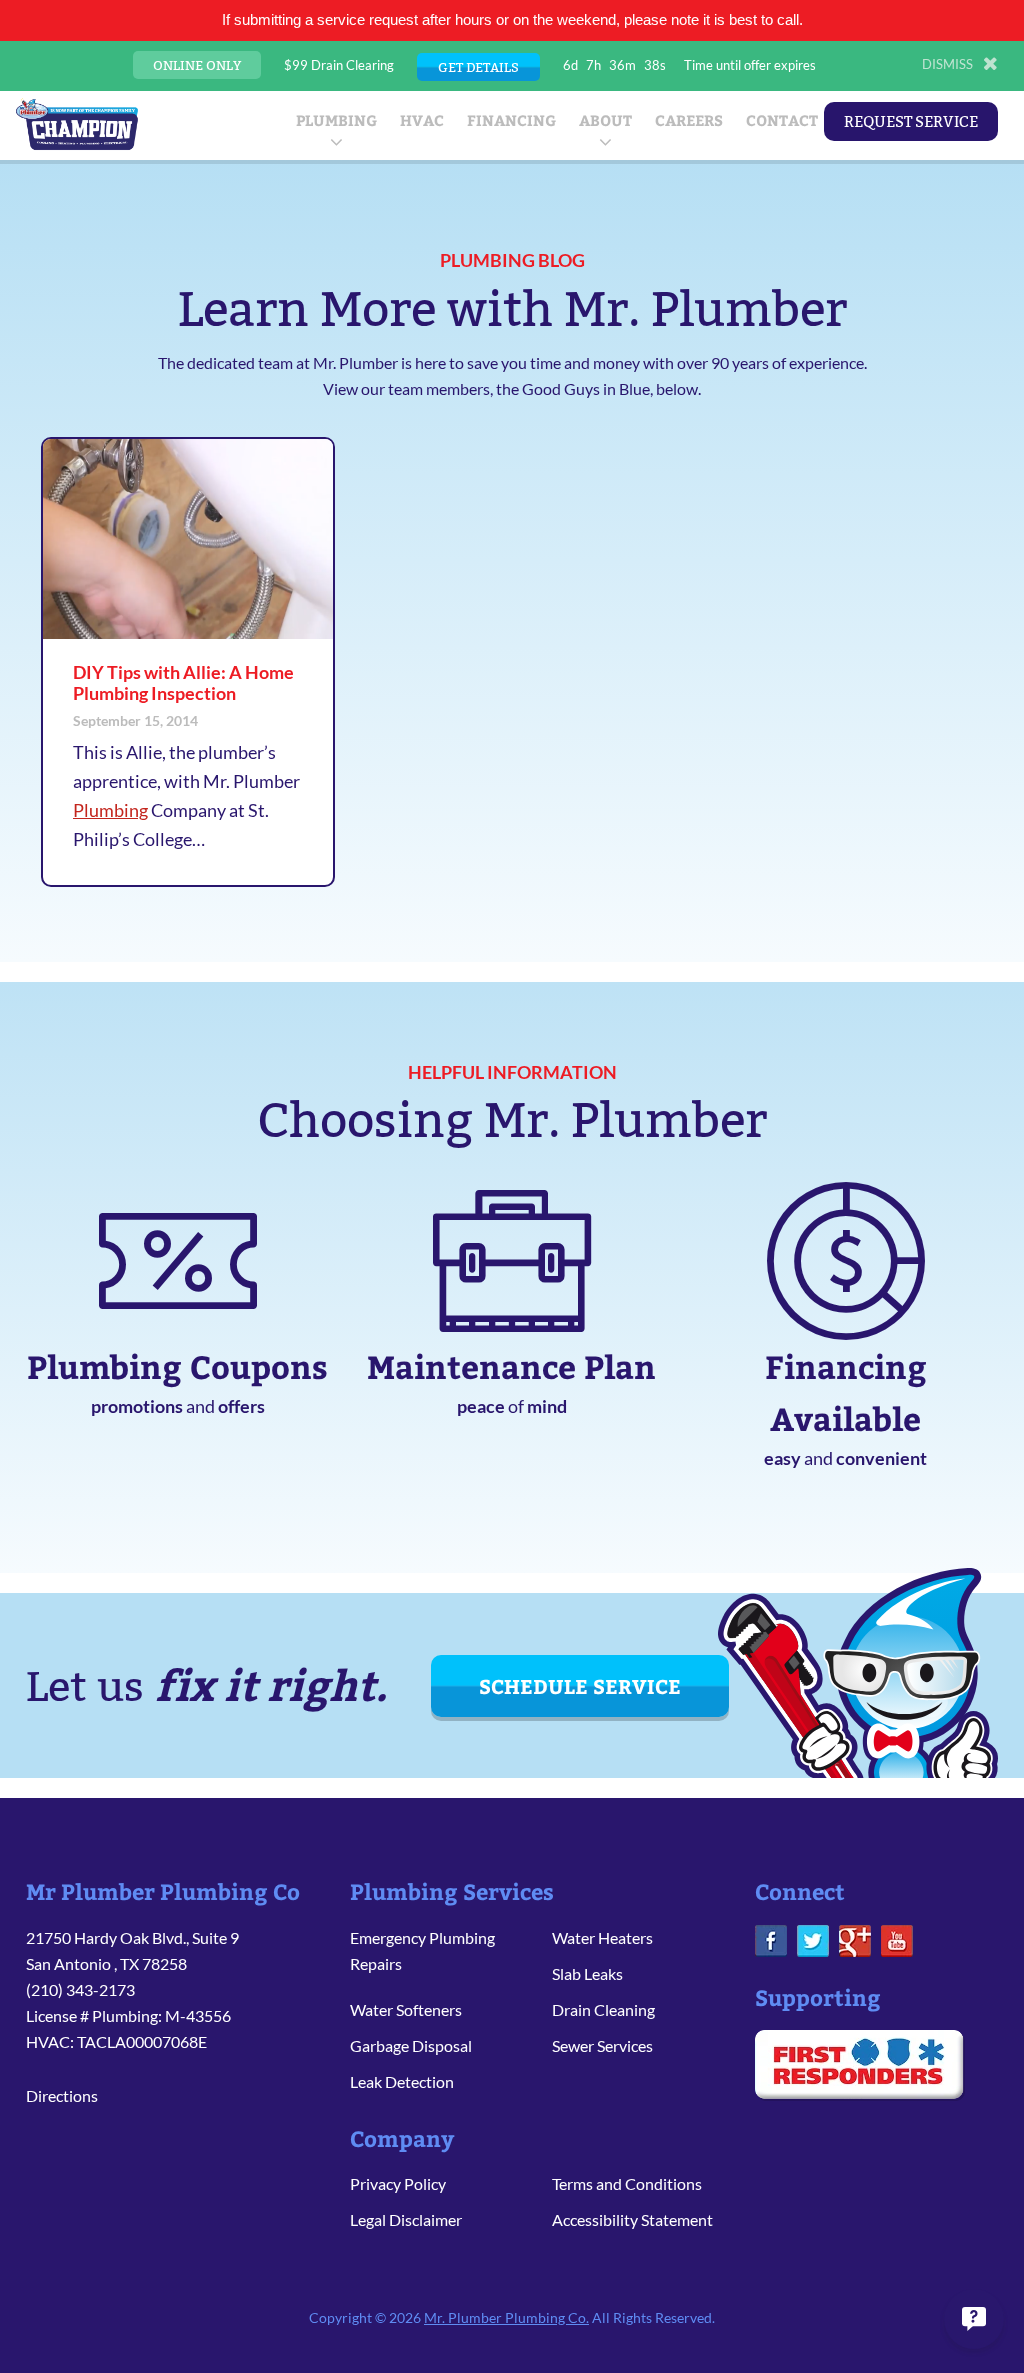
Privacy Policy (398, 2183)
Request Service (911, 121)
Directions (62, 2095)
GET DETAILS (478, 67)
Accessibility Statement (632, 2219)
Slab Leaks (587, 1973)
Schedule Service (580, 1685)
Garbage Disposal (411, 2045)
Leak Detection (402, 2081)
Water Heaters (602, 1937)
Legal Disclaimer (406, 2219)
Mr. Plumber (77, 124)
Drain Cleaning (603, 2009)
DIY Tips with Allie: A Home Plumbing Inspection (183, 683)
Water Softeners (406, 2009)
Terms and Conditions (627, 2183)
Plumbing (110, 810)
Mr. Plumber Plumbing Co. (506, 2317)
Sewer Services (602, 2045)
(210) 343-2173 (80, 1989)
